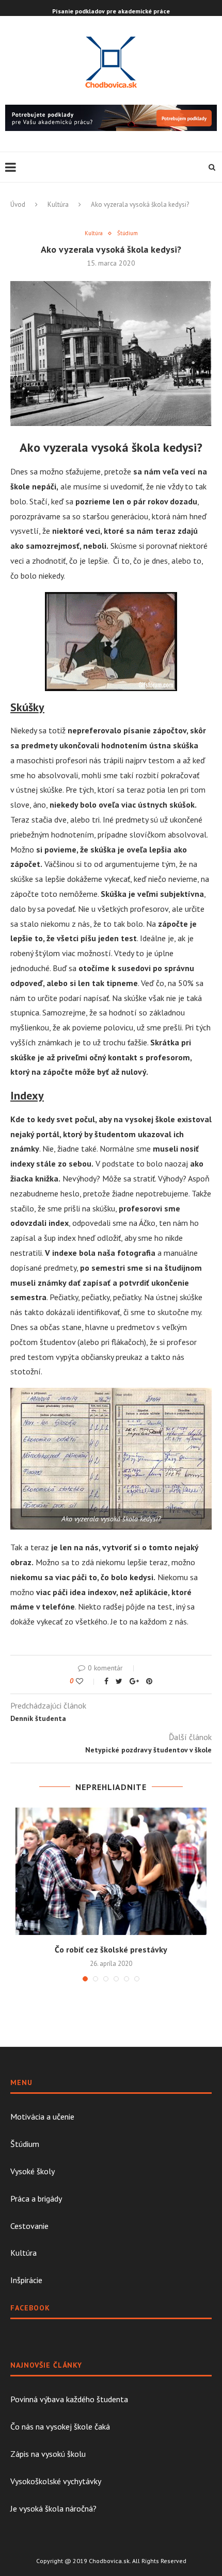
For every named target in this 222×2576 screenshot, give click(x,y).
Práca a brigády (36, 2198)
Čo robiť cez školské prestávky (111, 1949)
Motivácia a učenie (42, 2116)
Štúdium (128, 233)
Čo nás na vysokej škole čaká (60, 2426)
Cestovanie (29, 2226)
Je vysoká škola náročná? (53, 2508)
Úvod (18, 204)
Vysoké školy (33, 2171)
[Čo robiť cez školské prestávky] (111, 1871)
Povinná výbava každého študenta (69, 2399)
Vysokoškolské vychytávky (56, 2481)
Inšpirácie (26, 2280)
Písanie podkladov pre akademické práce (111, 11)
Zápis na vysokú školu (48, 2454)
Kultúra (58, 204)
